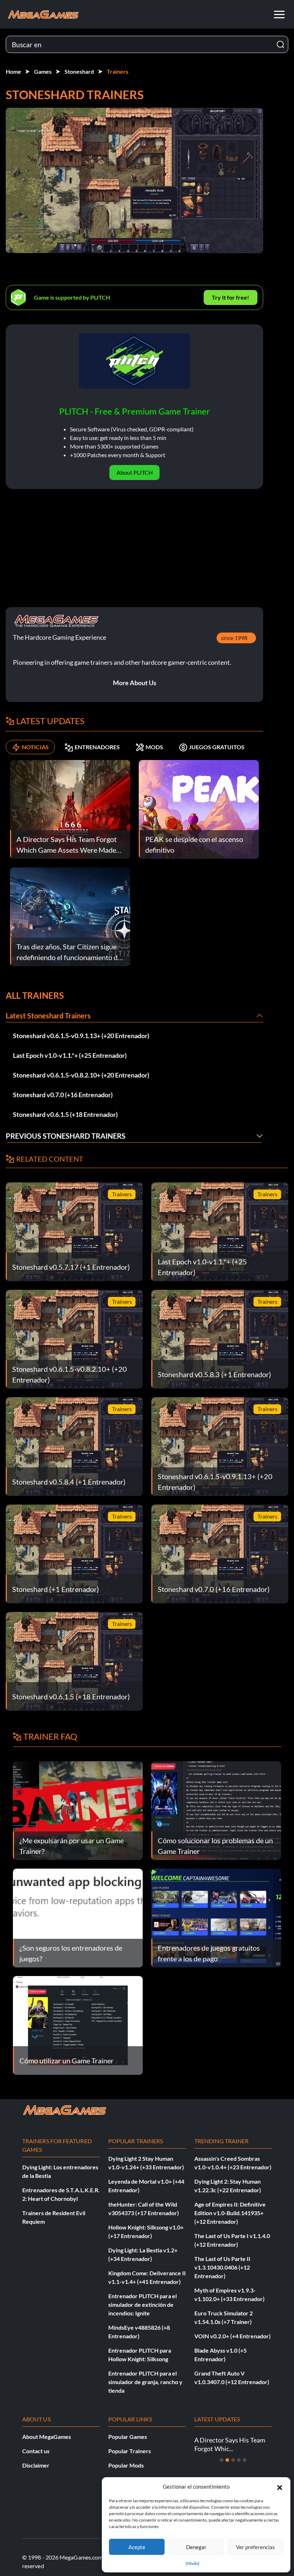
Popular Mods (126, 2465)
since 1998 (234, 638)
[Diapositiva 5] (245, 2460)
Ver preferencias (255, 2547)
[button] (280, 2487)
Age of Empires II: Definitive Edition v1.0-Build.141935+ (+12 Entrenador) (230, 2213)
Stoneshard (79, 71)
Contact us (36, 2451)
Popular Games (128, 2437)
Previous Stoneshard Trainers (66, 1136)
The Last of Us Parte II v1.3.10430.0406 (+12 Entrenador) (222, 2267)
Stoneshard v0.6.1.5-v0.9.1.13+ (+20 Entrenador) (81, 1036)
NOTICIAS (35, 747)
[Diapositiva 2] (227, 2460)
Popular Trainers (130, 2451)
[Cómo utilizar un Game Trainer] (78, 2025)
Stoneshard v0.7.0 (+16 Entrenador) (63, 1095)
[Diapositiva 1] (222, 2460)
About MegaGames (47, 2437)
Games (43, 71)
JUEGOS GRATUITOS (217, 747)
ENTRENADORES (97, 747)
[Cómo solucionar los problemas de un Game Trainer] (216, 1810)
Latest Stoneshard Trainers (48, 1016)
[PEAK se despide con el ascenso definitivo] (199, 808)
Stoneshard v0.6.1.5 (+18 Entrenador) (65, 1114)
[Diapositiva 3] (233, 2460)
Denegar (196, 2547)
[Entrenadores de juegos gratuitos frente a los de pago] (216, 1917)
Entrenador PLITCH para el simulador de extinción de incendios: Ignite (143, 2304)
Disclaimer (36, 2465)
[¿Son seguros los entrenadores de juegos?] (78, 1917)
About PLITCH (135, 472)
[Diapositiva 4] (239, 2460)
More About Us (135, 683)
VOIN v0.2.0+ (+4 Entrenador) (233, 2336)
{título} (193, 2563)
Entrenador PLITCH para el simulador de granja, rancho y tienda (145, 2382)
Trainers (118, 71)
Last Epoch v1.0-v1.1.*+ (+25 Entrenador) (70, 1055)
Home (13, 71)
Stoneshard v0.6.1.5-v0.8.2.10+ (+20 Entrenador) (81, 1075)
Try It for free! (231, 297)
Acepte (137, 2547)
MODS (154, 747)
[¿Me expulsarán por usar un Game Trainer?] (78, 1810)
